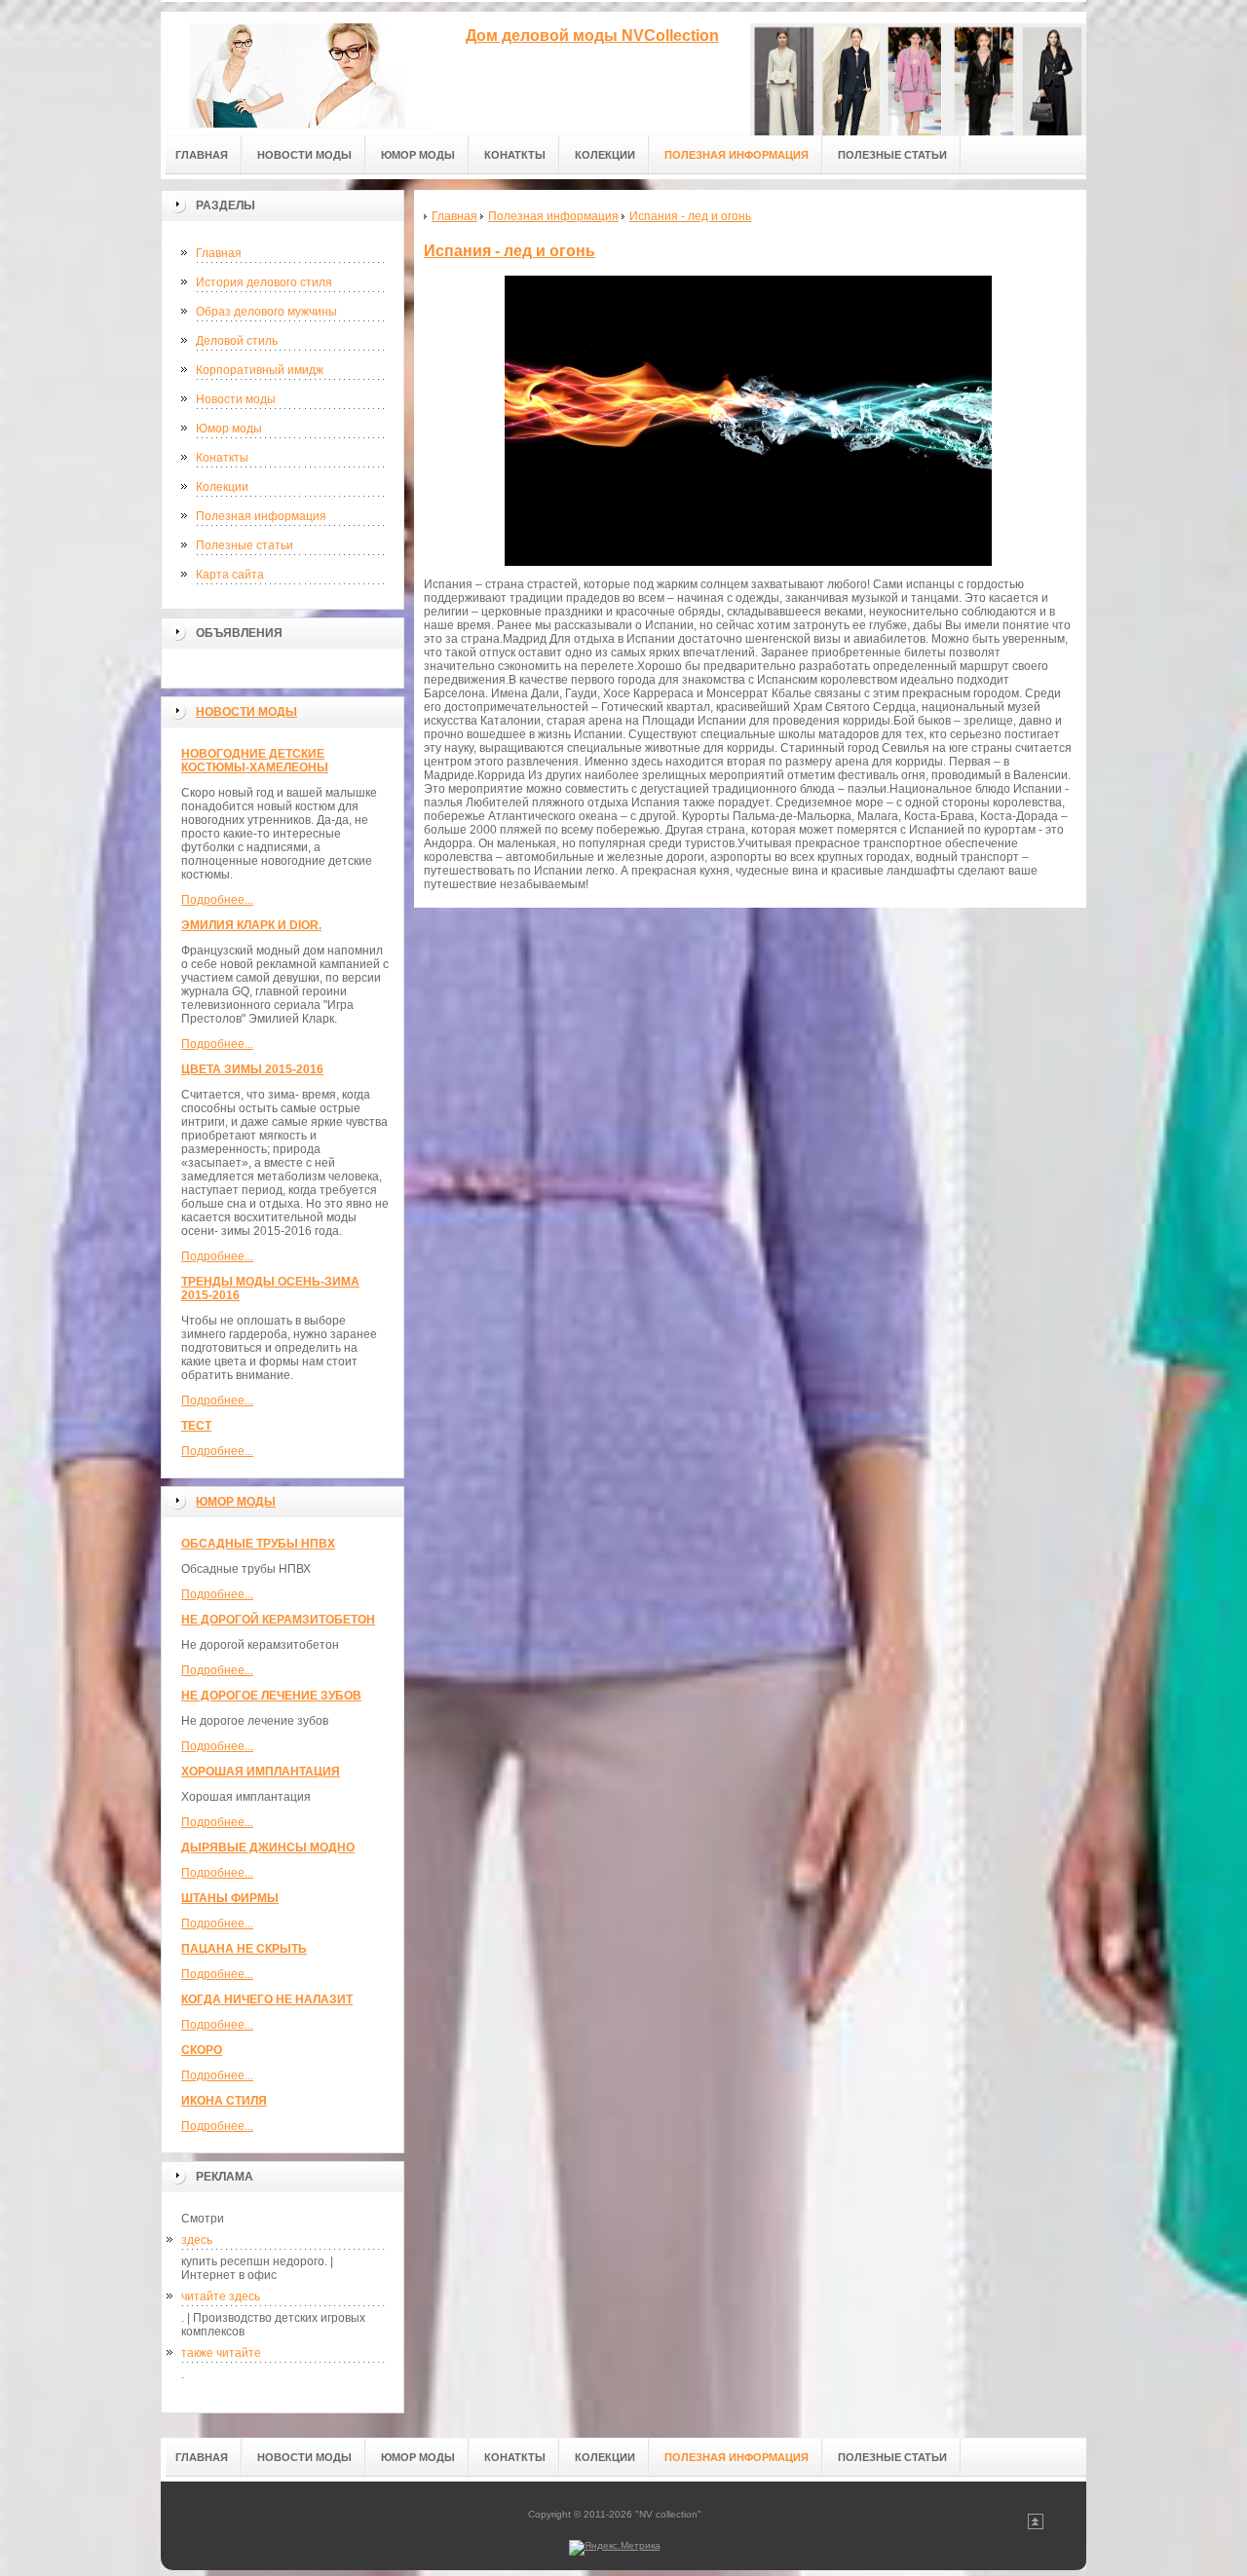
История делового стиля (264, 282)
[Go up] (1036, 2526)
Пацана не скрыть (244, 1949)
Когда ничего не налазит (267, 1999)
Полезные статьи (245, 545)
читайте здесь (221, 2296)
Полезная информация (261, 516)
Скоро (202, 2050)
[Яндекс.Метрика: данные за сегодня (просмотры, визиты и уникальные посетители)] (615, 2548)
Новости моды (236, 399)
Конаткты (222, 458)
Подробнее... (217, 900)
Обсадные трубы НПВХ (258, 1544)
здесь (197, 2240)
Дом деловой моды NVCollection (592, 36)
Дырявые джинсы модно (268, 1848)
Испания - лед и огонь (510, 251)
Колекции (222, 487)
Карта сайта (230, 575)
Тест (196, 1426)
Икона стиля (224, 2101)
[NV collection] (297, 70)
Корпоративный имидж (260, 370)
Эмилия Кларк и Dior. (251, 925)
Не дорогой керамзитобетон (278, 1620)
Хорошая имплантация (261, 1772)
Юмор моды (229, 429)
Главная (219, 253)
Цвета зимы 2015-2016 (252, 1069)
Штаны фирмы (230, 1898)
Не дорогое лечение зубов (271, 1696)
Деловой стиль (237, 341)
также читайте (221, 2353)
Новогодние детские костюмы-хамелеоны (255, 761)
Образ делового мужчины (266, 312)
